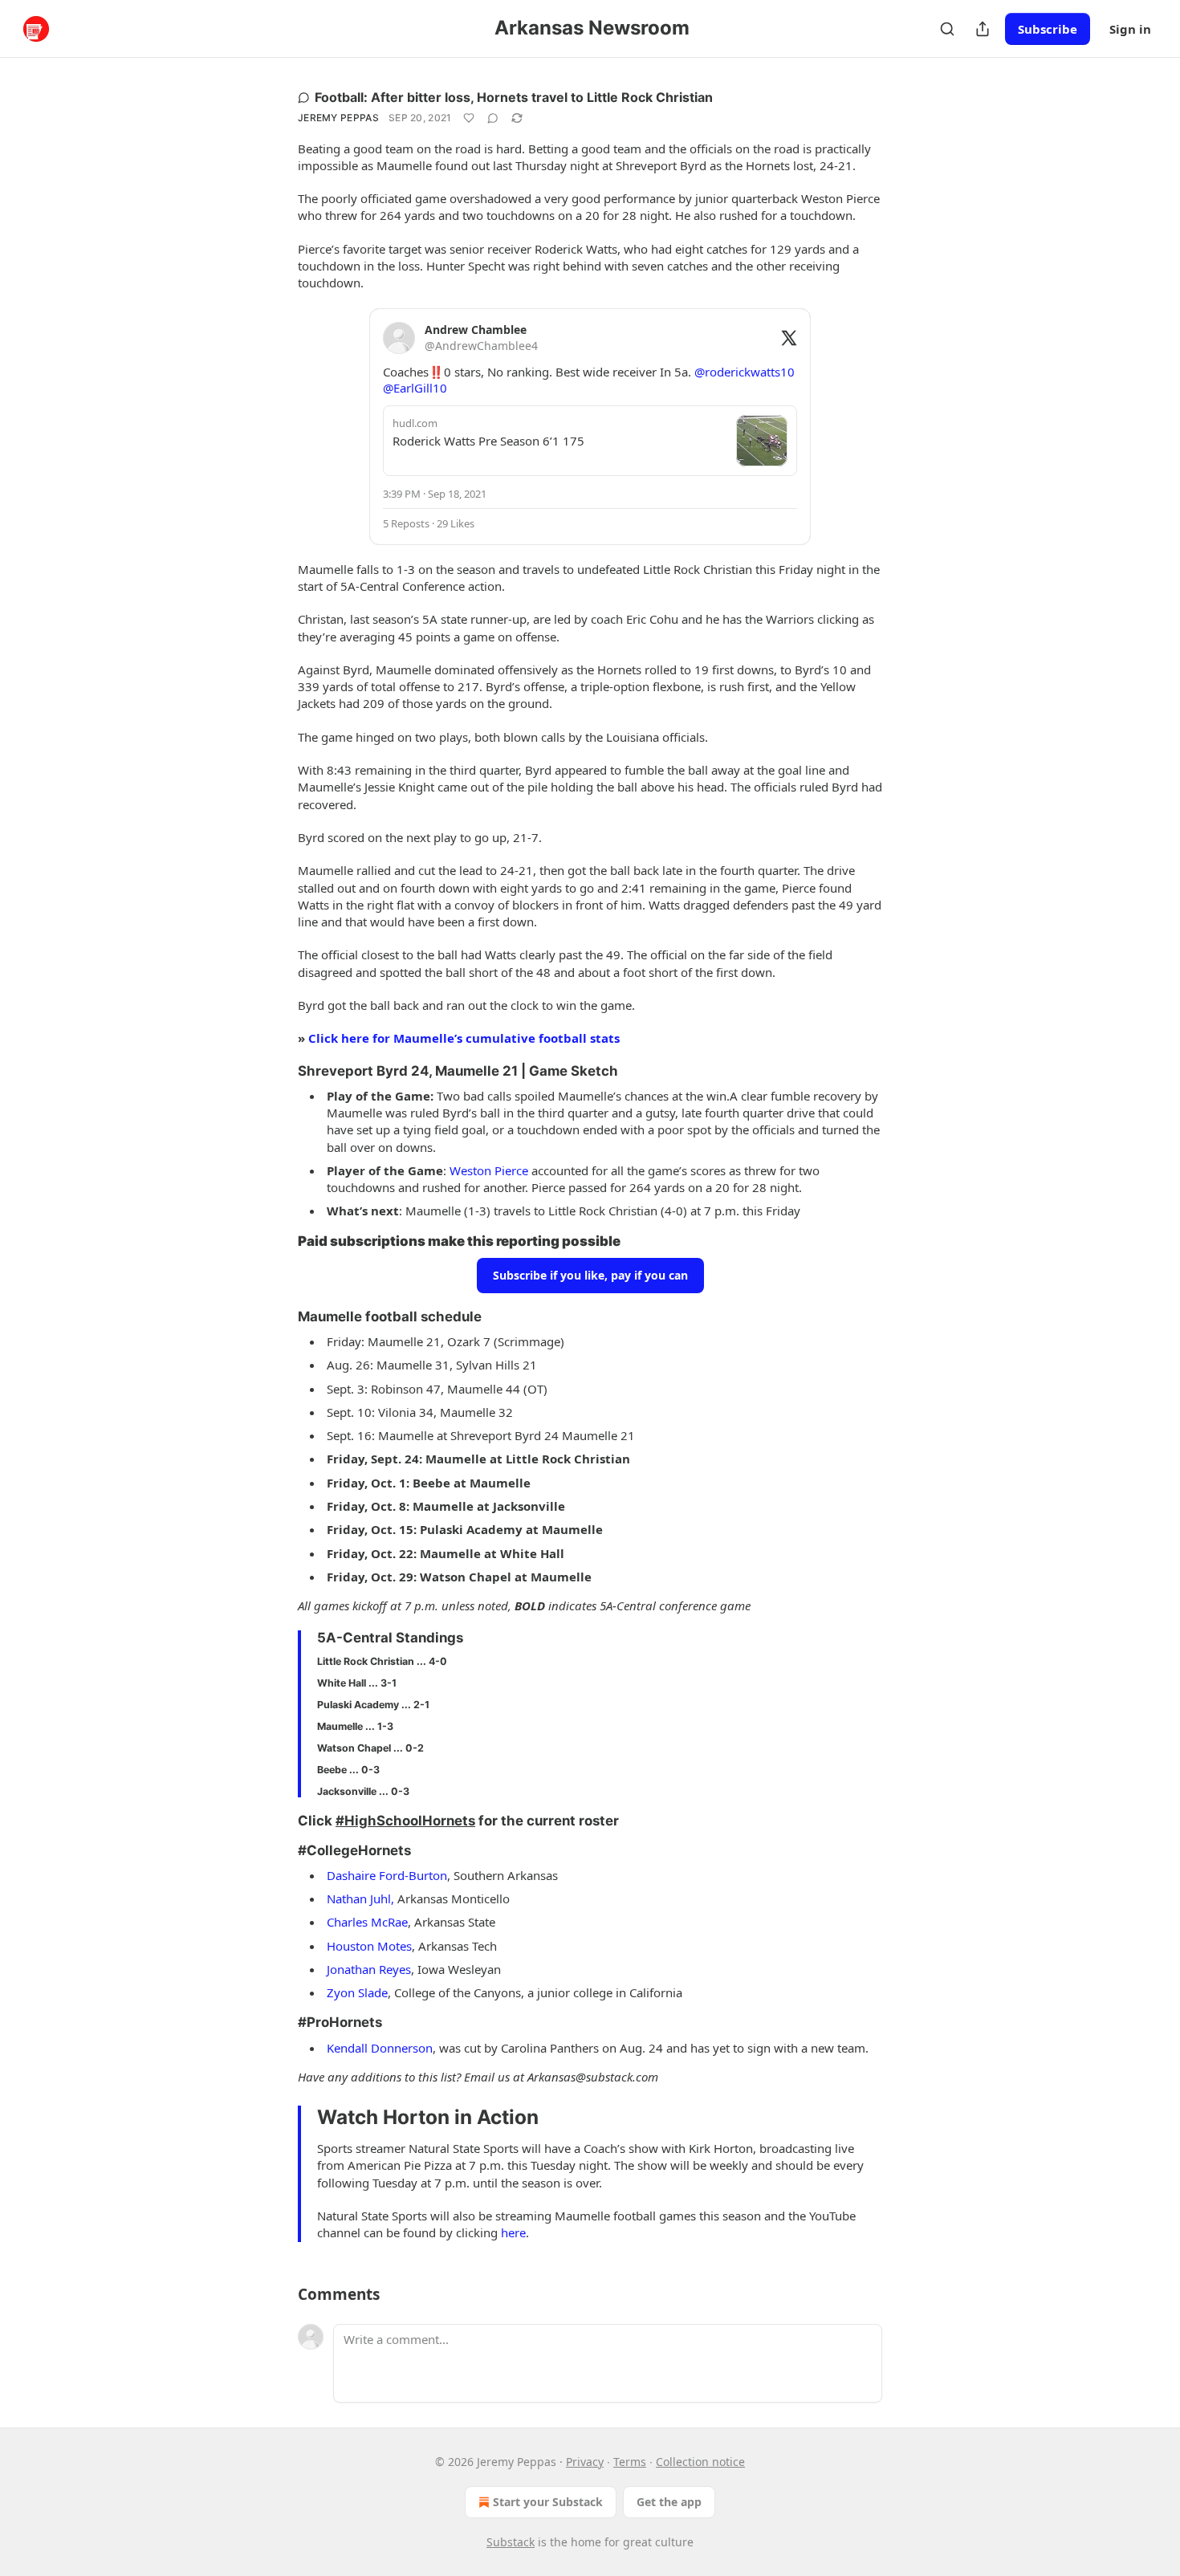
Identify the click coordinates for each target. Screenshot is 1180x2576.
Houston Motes (369, 1946)
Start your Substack (548, 2502)
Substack (511, 2542)
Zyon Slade (357, 1992)
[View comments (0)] (493, 118)
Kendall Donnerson (380, 2048)
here (513, 2232)
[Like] (469, 118)
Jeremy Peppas (338, 118)
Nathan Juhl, (360, 1898)
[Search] (947, 29)
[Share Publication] (983, 29)
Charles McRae (367, 1922)
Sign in (1130, 29)
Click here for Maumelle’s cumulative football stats (464, 1038)
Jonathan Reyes (369, 1969)
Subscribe (1048, 29)
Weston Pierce (489, 1170)
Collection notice (700, 2462)
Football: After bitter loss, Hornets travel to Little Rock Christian (514, 97)
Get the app (669, 2502)
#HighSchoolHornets (405, 1821)
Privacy (585, 2462)
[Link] (275, 1071)
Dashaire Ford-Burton (387, 1875)
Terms (630, 2462)
